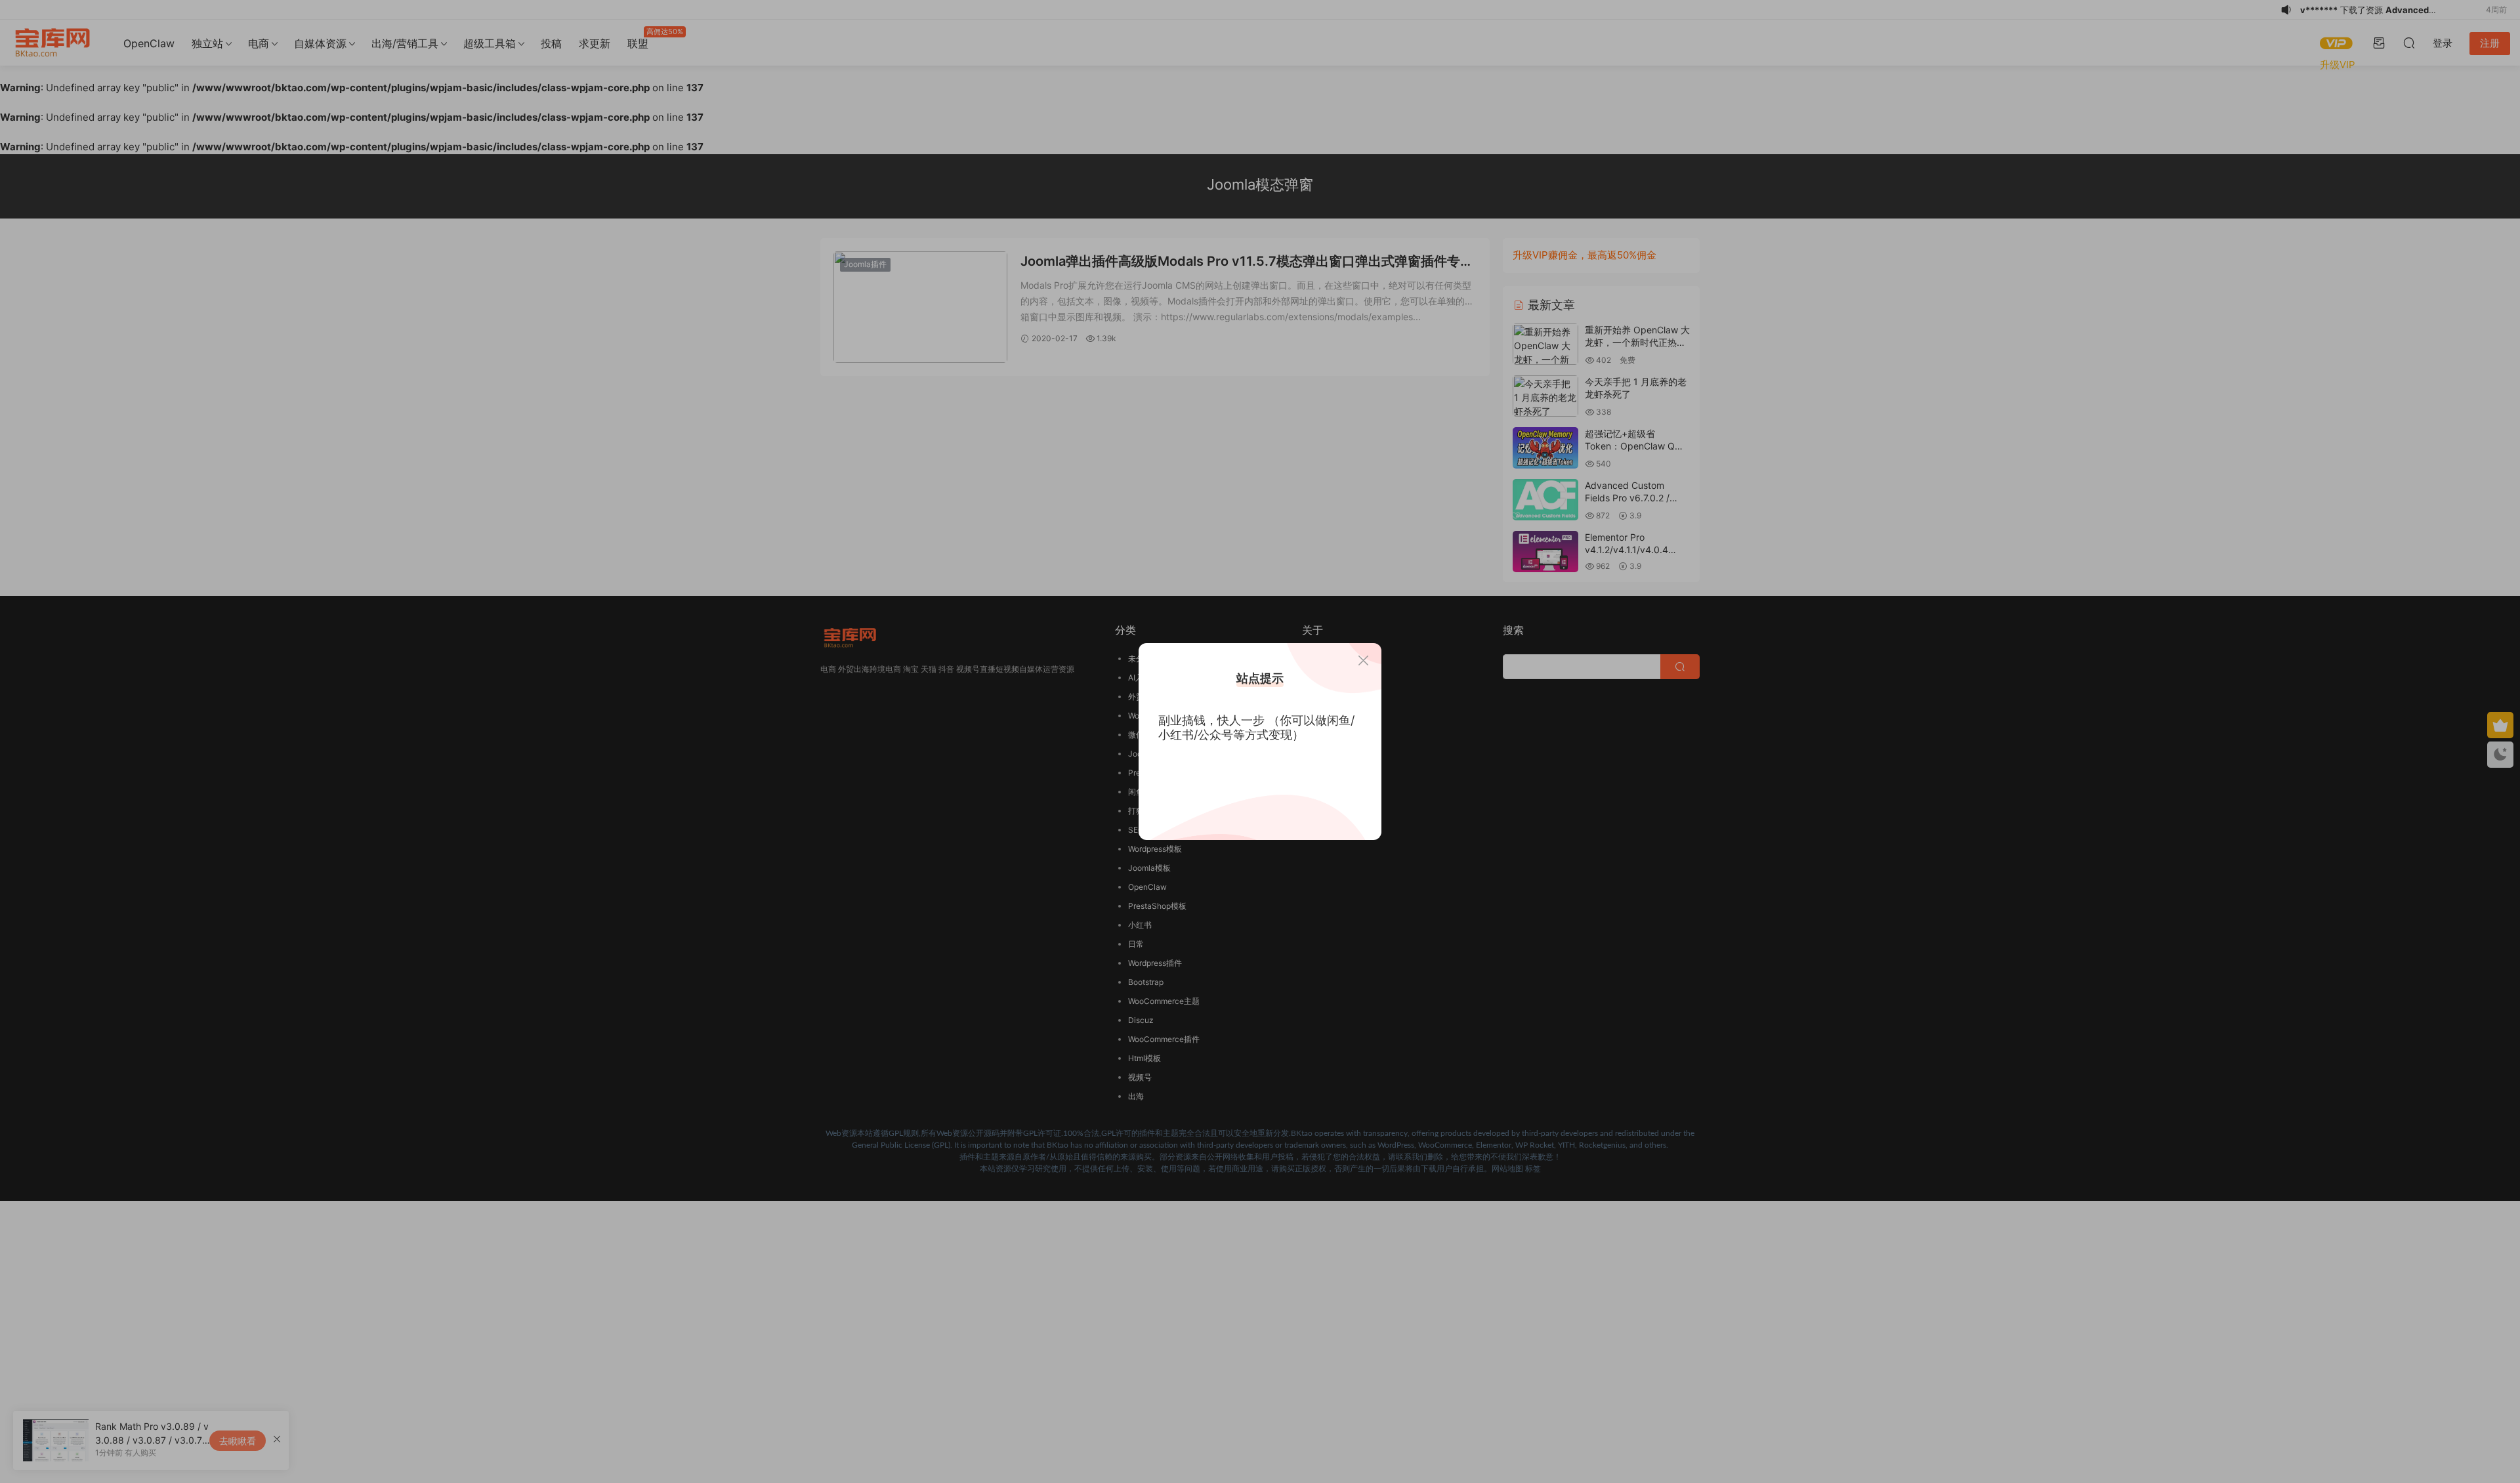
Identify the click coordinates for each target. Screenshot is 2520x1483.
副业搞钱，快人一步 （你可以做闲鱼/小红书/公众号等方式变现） (1256, 727)
